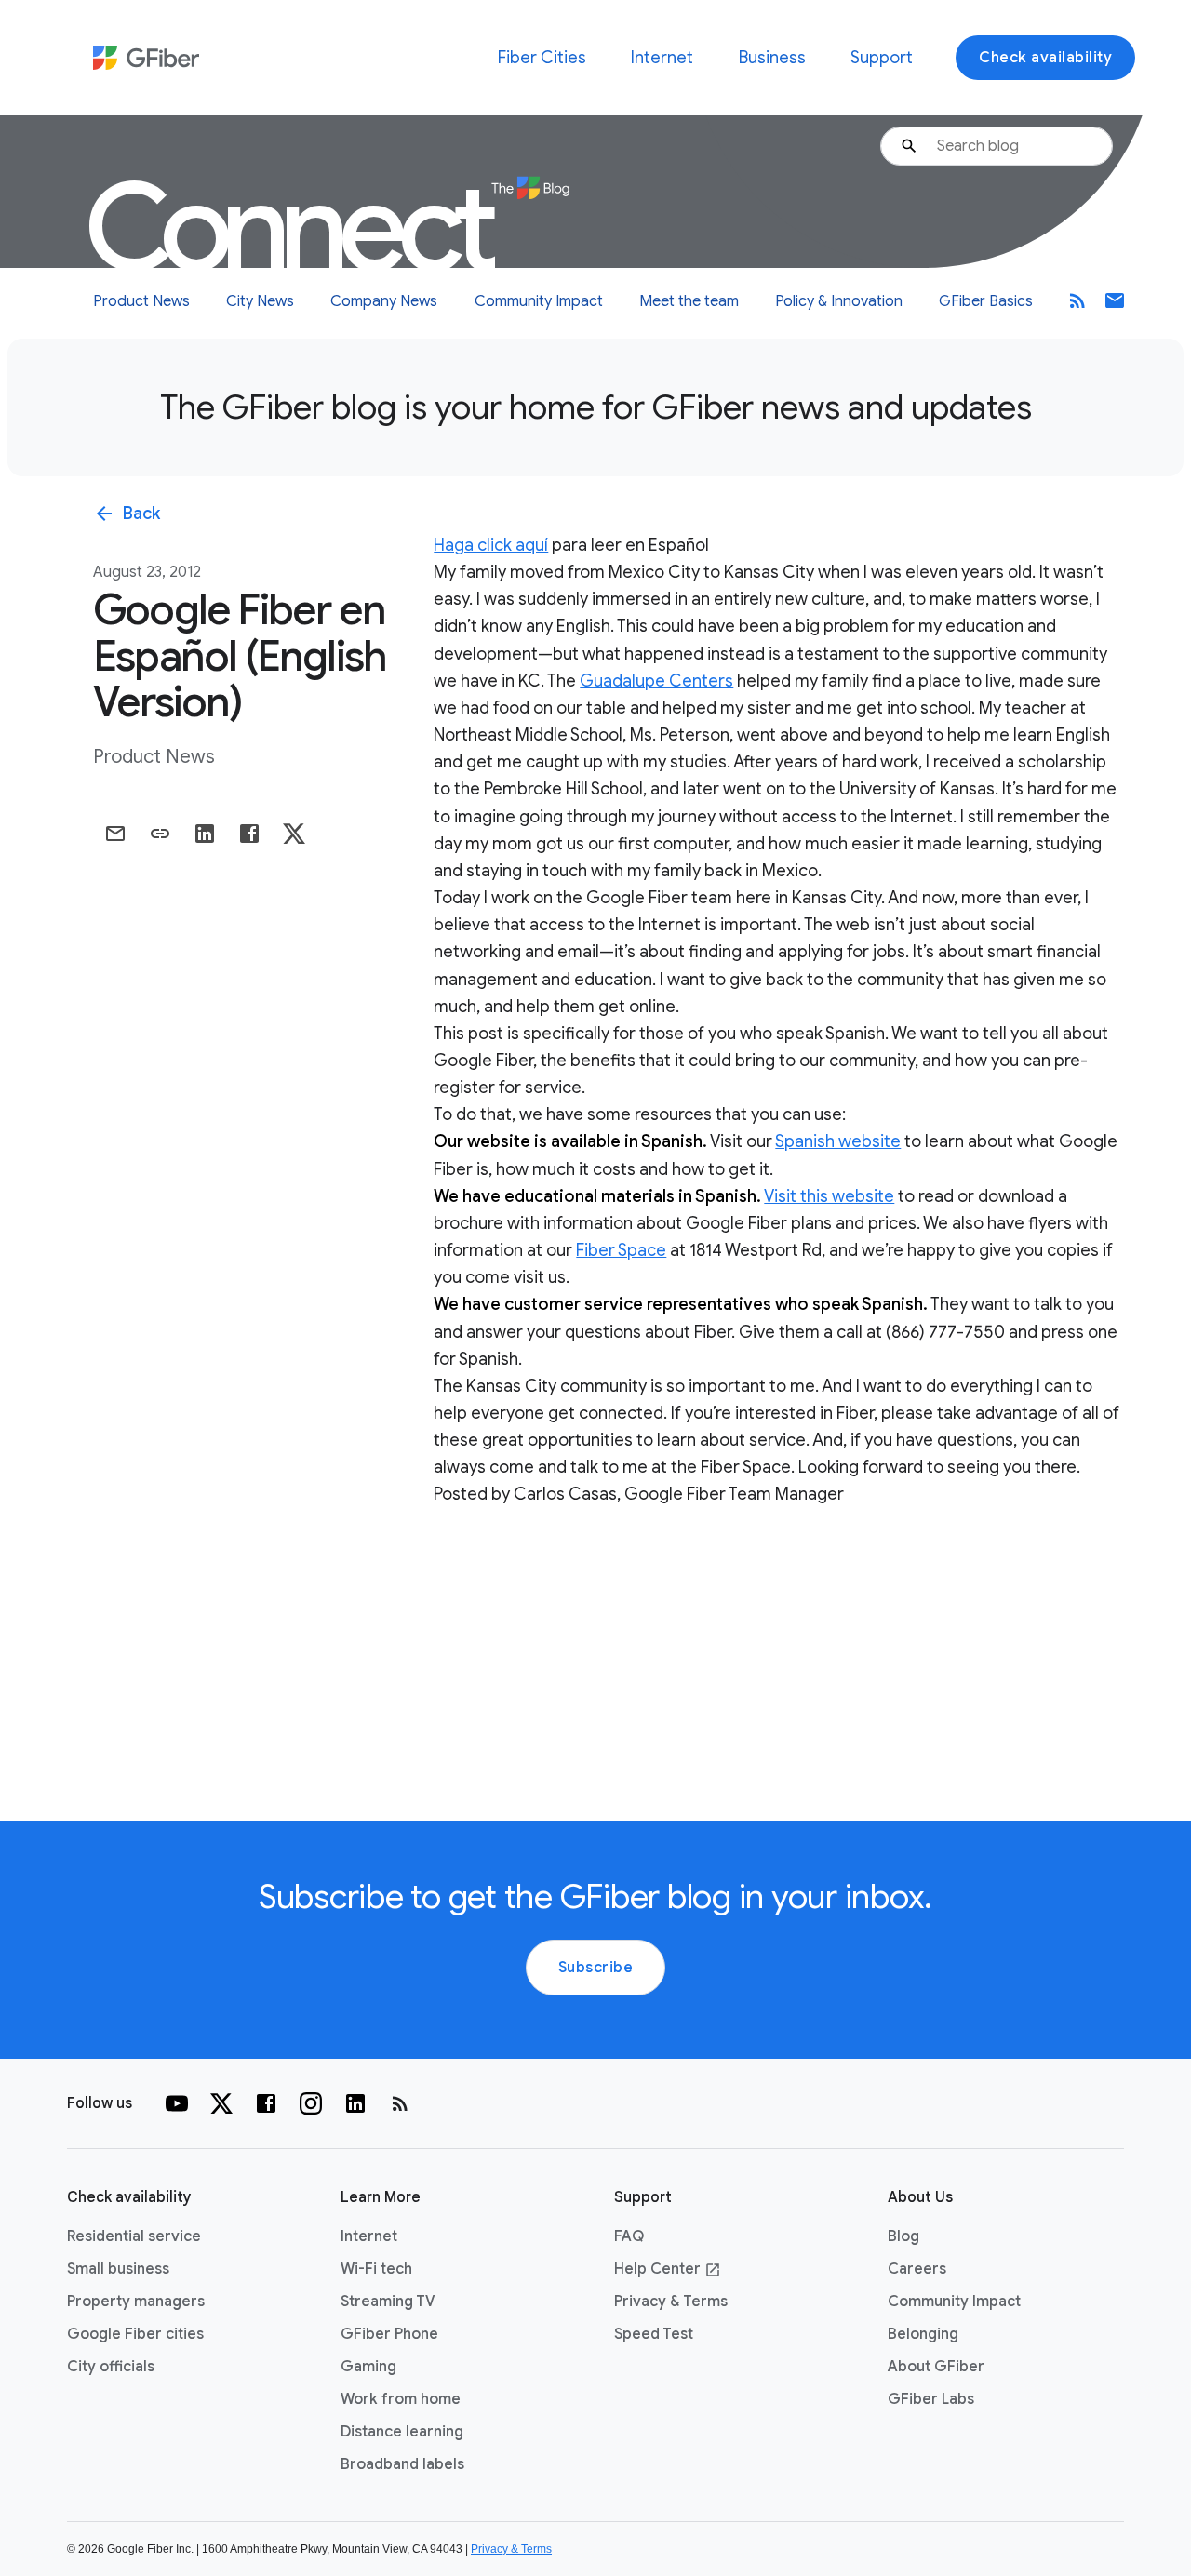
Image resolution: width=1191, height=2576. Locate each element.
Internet (662, 58)
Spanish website (838, 1141)
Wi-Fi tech (376, 2269)
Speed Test (654, 2334)
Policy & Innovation (839, 301)
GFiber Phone (389, 2334)
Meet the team (689, 301)
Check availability (1045, 58)
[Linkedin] (355, 2103)
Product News (141, 301)
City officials (111, 2367)
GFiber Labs (931, 2399)
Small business (118, 2269)
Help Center (668, 2269)
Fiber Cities (542, 58)
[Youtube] (177, 2103)
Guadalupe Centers (656, 681)
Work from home (401, 2399)
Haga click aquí (491, 545)
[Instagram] (311, 2103)
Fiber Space (621, 1250)
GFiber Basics (986, 301)
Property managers (136, 2302)
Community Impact (539, 301)
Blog (903, 2236)
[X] (221, 2103)
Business (772, 58)
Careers (917, 2269)
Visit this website (829, 1196)
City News (260, 301)
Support (882, 58)
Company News (384, 301)
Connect (294, 228)
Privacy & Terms (671, 2302)
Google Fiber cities (135, 2334)
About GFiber (936, 2367)
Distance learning (402, 2432)
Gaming (368, 2367)
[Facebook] (266, 2103)
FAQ (629, 2236)
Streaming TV (388, 2302)
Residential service (134, 2236)
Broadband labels (402, 2464)
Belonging (923, 2334)
